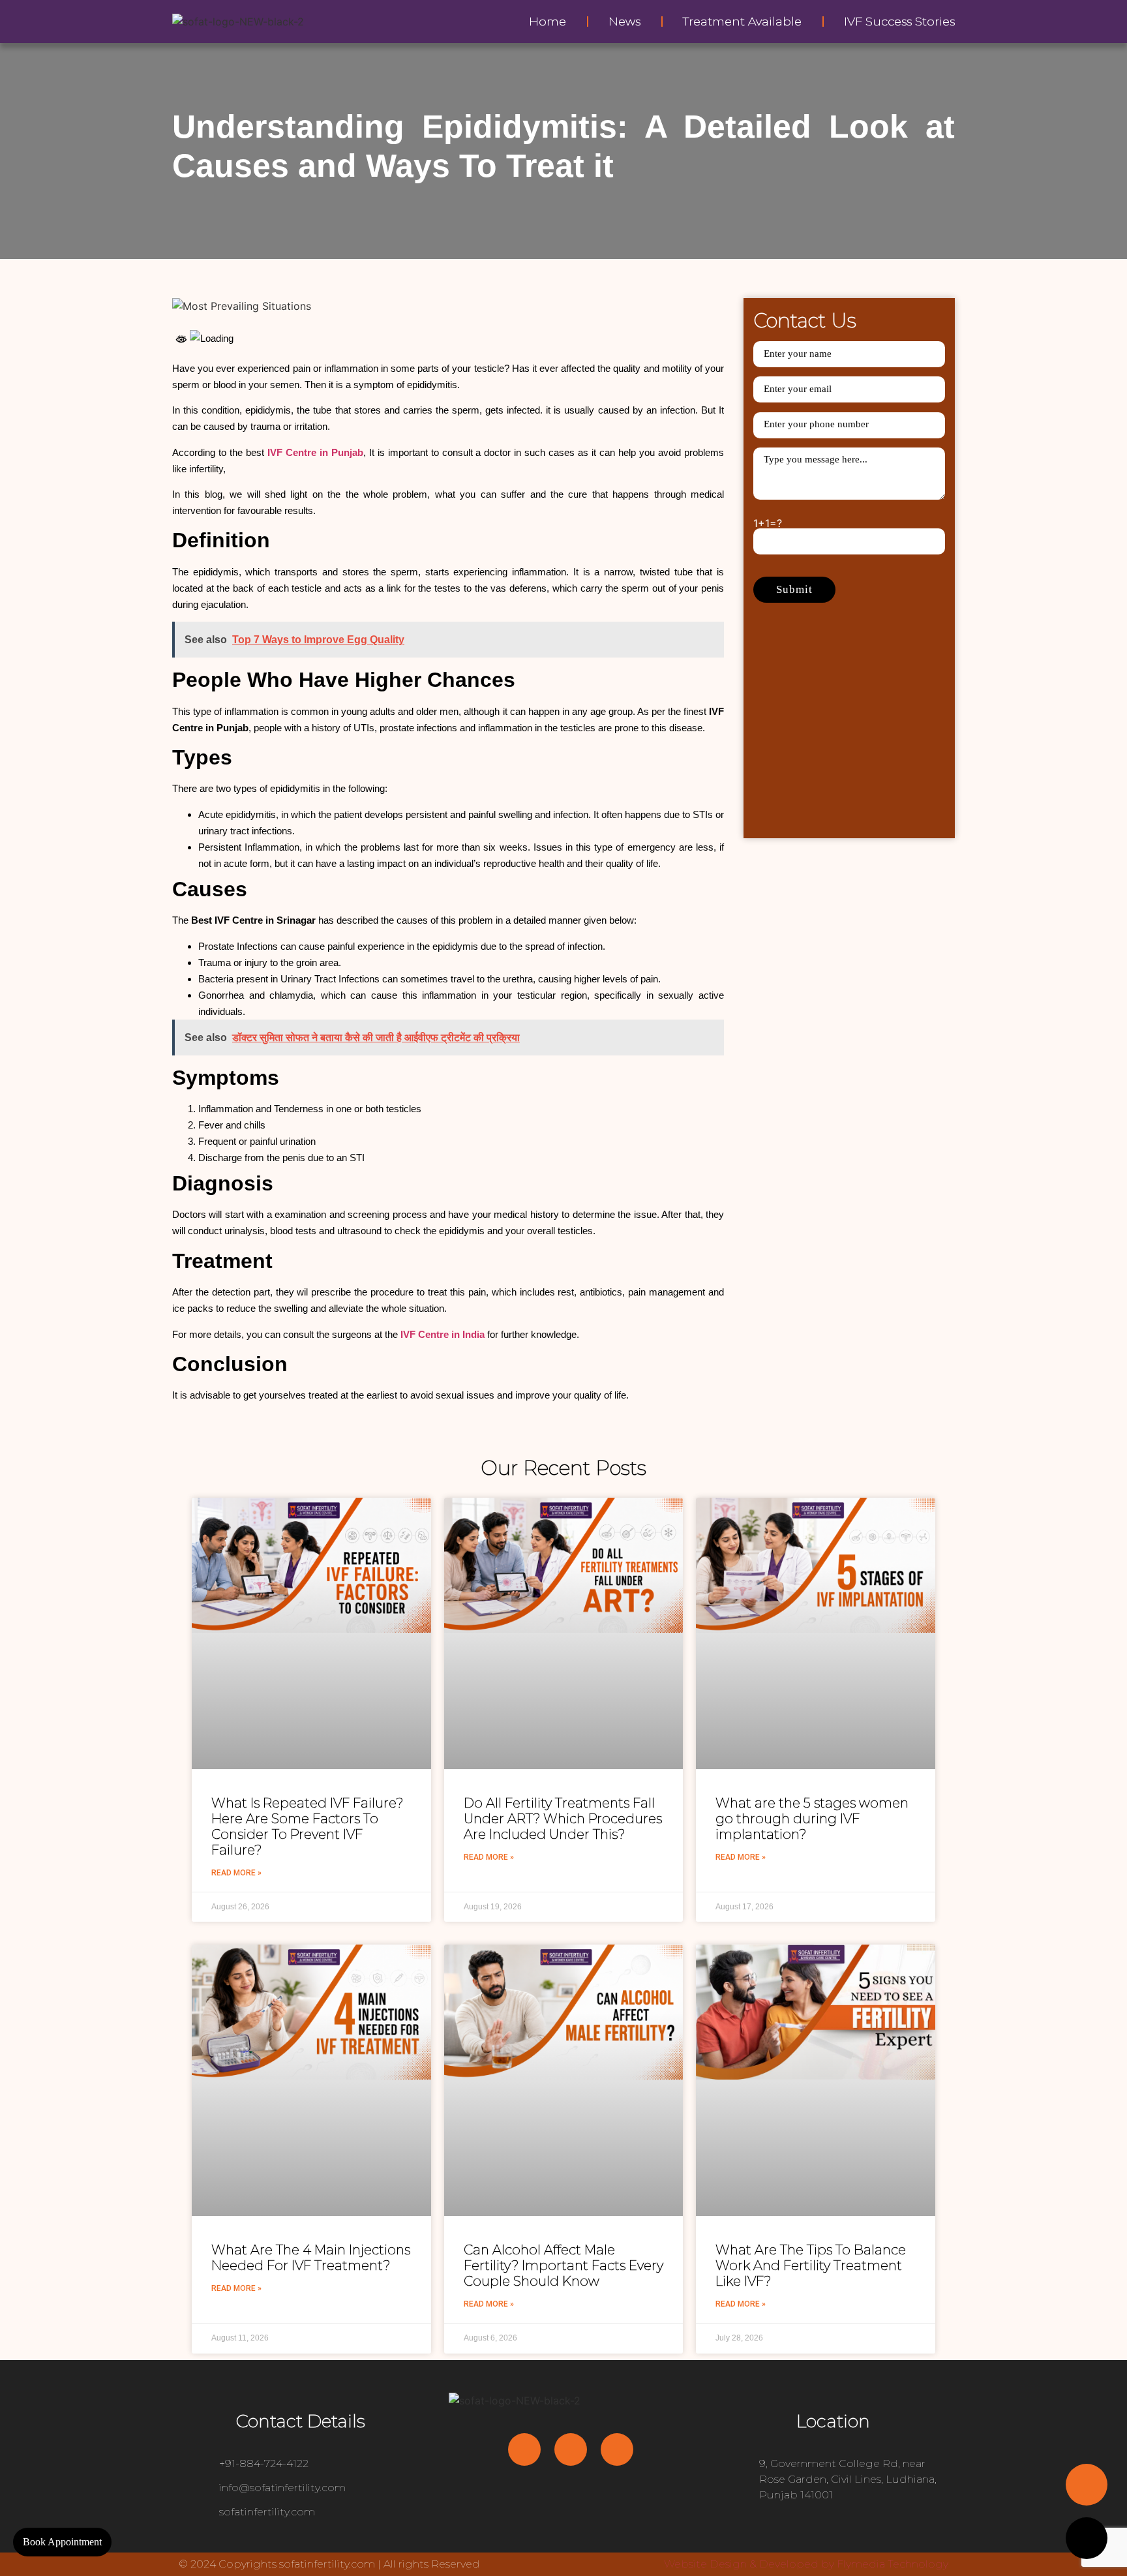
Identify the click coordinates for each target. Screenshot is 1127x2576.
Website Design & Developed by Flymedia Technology (806, 2564)
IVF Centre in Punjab (315, 452)
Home (548, 22)
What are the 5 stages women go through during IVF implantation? (812, 1819)
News (624, 22)
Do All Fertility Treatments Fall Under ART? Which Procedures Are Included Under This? (563, 1819)
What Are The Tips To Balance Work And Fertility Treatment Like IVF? (811, 2265)
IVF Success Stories (899, 22)
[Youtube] (571, 2449)
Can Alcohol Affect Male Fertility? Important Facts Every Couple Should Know (563, 2265)
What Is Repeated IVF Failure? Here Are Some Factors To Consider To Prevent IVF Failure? (307, 1826)
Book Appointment (62, 2542)
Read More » (236, 1873)
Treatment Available (742, 22)
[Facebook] (524, 2449)
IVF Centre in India (443, 1334)
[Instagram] (617, 2449)
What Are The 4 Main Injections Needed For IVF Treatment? (311, 2258)
